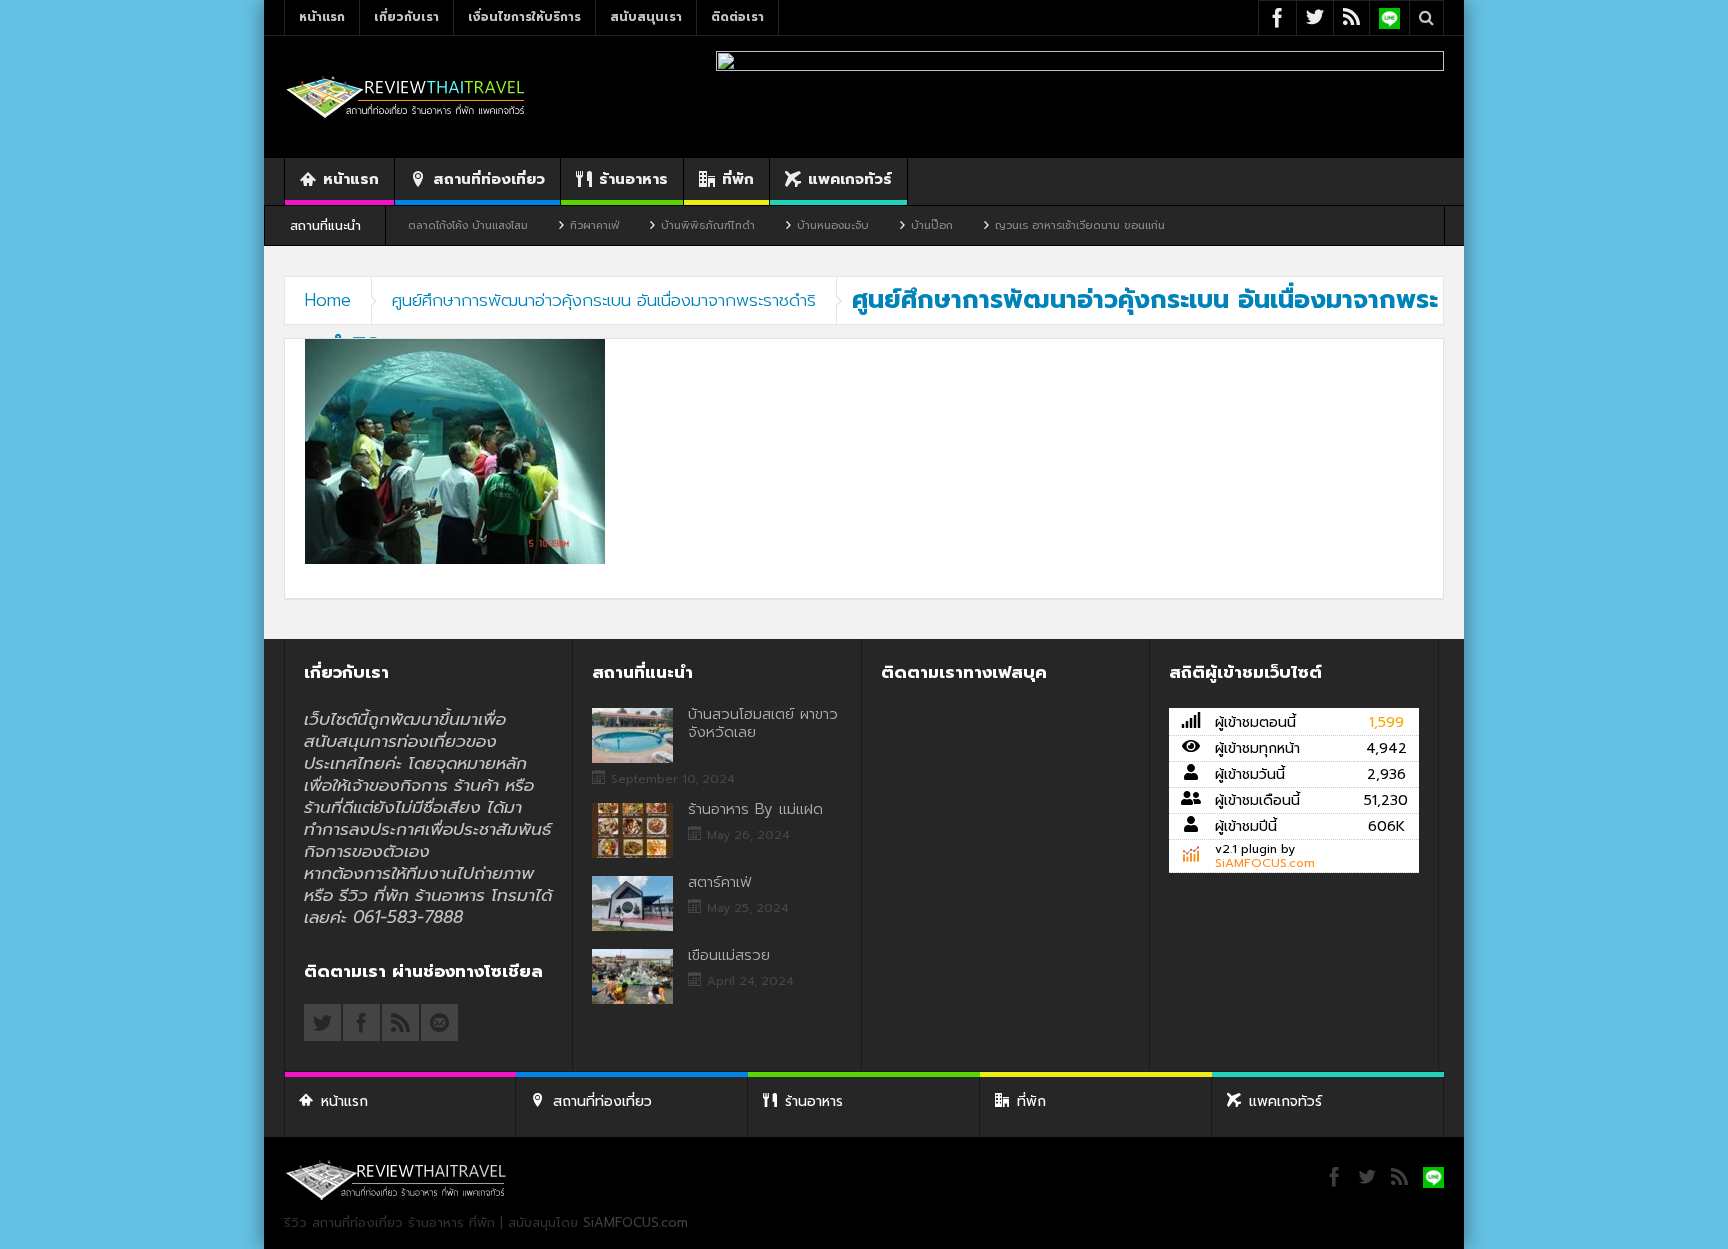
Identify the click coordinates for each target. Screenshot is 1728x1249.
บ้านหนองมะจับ (787, 225)
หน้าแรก (322, 17)
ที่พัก (738, 179)
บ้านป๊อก (886, 225)
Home (328, 300)
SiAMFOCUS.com (1265, 863)
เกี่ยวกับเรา (406, 17)
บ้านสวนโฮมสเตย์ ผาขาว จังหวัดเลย (763, 723)
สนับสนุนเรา (646, 17)
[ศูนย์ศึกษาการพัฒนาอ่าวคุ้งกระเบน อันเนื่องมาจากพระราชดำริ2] (455, 450)
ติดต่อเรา (737, 17)
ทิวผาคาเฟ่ (548, 225)
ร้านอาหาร (633, 179)
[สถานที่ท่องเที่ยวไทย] (406, 96)
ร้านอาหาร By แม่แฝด (755, 809)
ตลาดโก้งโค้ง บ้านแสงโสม (422, 225)
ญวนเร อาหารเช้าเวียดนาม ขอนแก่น (1034, 225)
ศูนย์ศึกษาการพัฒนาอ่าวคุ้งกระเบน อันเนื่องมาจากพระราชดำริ (604, 300)
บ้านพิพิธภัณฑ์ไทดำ (662, 225)
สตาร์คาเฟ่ (719, 882)
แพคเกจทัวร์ (850, 179)
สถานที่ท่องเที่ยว (489, 179)
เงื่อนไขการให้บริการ (524, 17)
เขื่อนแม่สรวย (729, 955)
